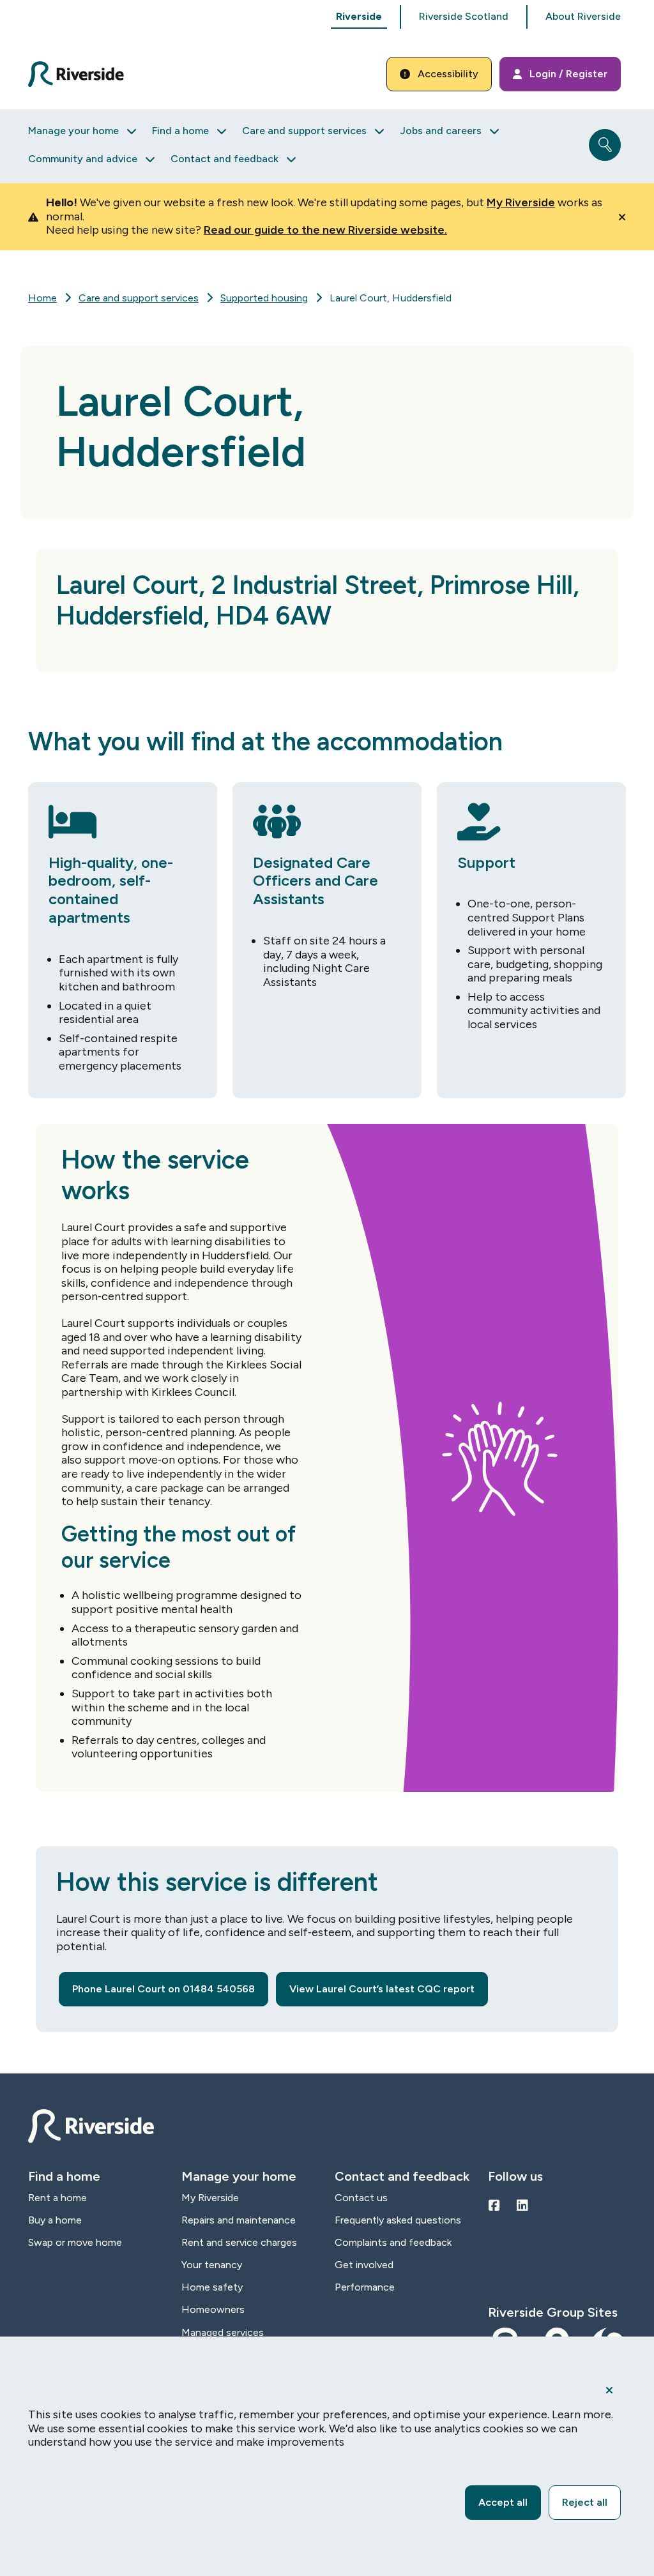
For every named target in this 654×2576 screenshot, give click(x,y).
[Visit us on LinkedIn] (522, 2206)
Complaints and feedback (393, 2242)
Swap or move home (75, 2242)
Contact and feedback (224, 159)
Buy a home (55, 2220)
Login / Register (568, 74)
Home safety (212, 2287)
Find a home (180, 131)
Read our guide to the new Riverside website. (325, 230)
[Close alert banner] (622, 217)
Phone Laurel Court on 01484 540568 (163, 1989)
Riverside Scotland (464, 16)
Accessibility (448, 74)
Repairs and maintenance (239, 2220)
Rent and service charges (239, 2242)
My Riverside (521, 202)
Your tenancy (212, 2265)
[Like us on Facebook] (494, 2206)
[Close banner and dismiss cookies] (609, 2390)
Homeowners (213, 2309)
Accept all (503, 2502)
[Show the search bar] (605, 145)
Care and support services (304, 131)
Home (42, 298)
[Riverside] (83, 74)
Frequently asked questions (398, 2220)
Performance (365, 2287)
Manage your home (73, 131)
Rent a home (57, 2198)
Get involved (364, 2265)
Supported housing (264, 298)
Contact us (361, 2198)
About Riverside (583, 16)
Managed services (223, 2332)
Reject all (585, 2502)
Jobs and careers (441, 131)
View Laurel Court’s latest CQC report (382, 1989)
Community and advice (83, 159)
